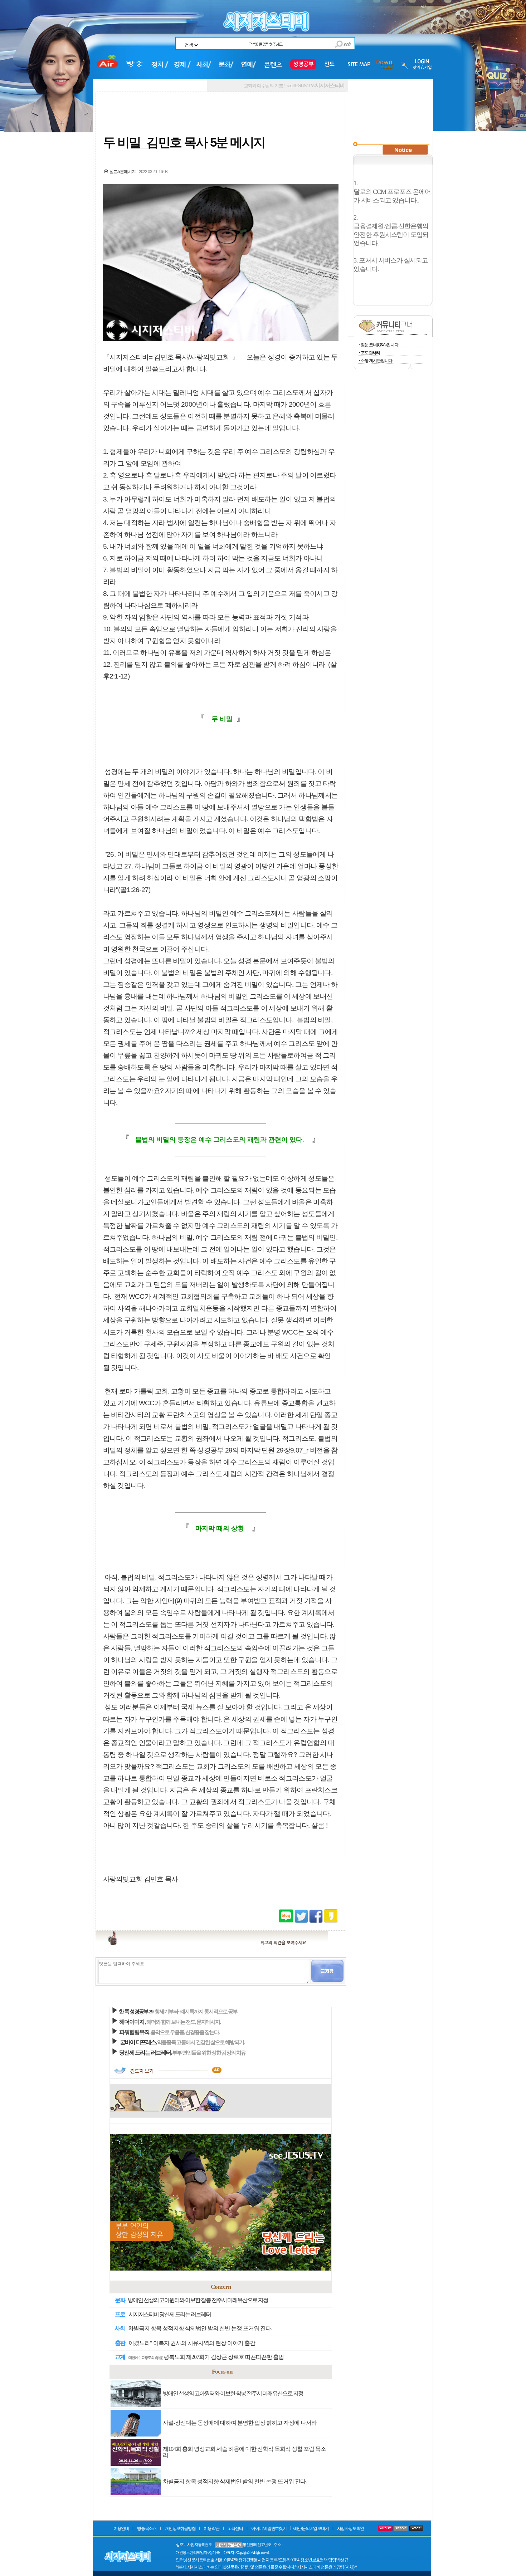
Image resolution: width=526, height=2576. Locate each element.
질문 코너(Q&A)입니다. (380, 345)
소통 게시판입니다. (377, 361)
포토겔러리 (370, 353)
